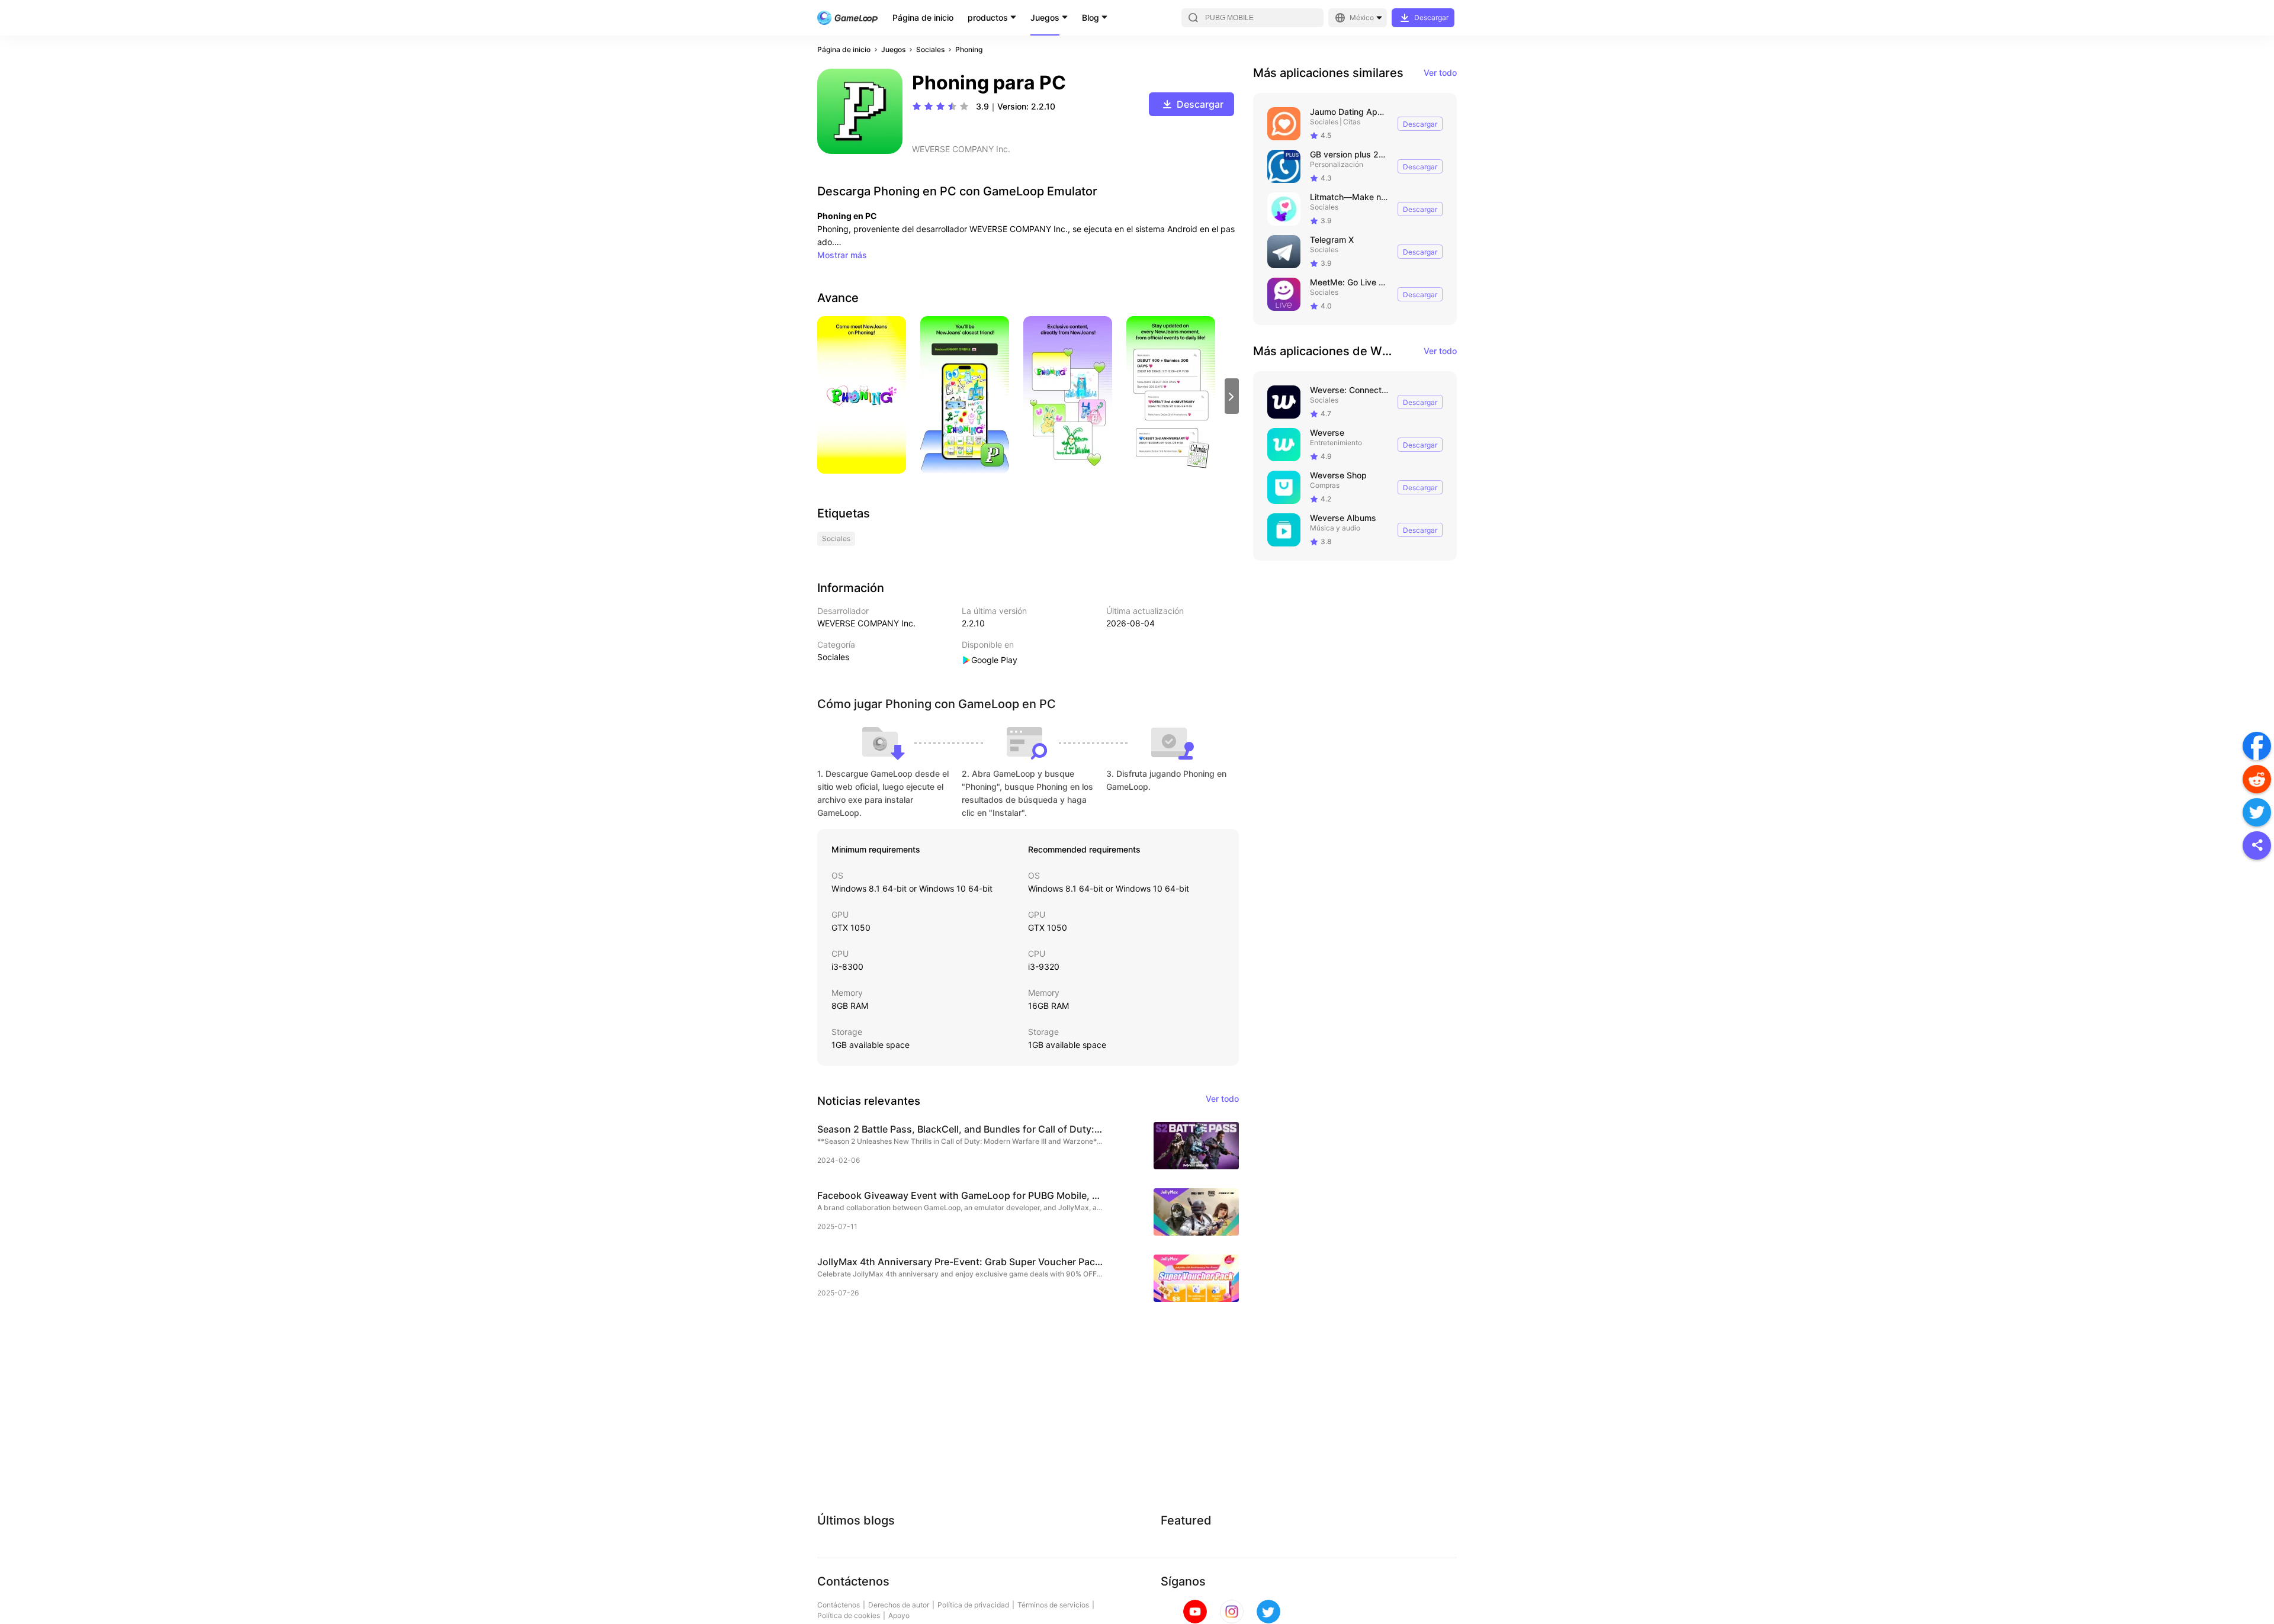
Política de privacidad (973, 1605)
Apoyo (899, 1615)
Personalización (1337, 164)
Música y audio (1335, 528)
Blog (1091, 17)
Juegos (1045, 17)
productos (988, 17)
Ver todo (1440, 73)
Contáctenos (839, 1605)
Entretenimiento (1336, 443)
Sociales (930, 49)
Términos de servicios (1053, 1605)
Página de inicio (923, 17)
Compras (1325, 485)
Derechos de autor (899, 1605)
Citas (1352, 122)
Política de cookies (849, 1615)
